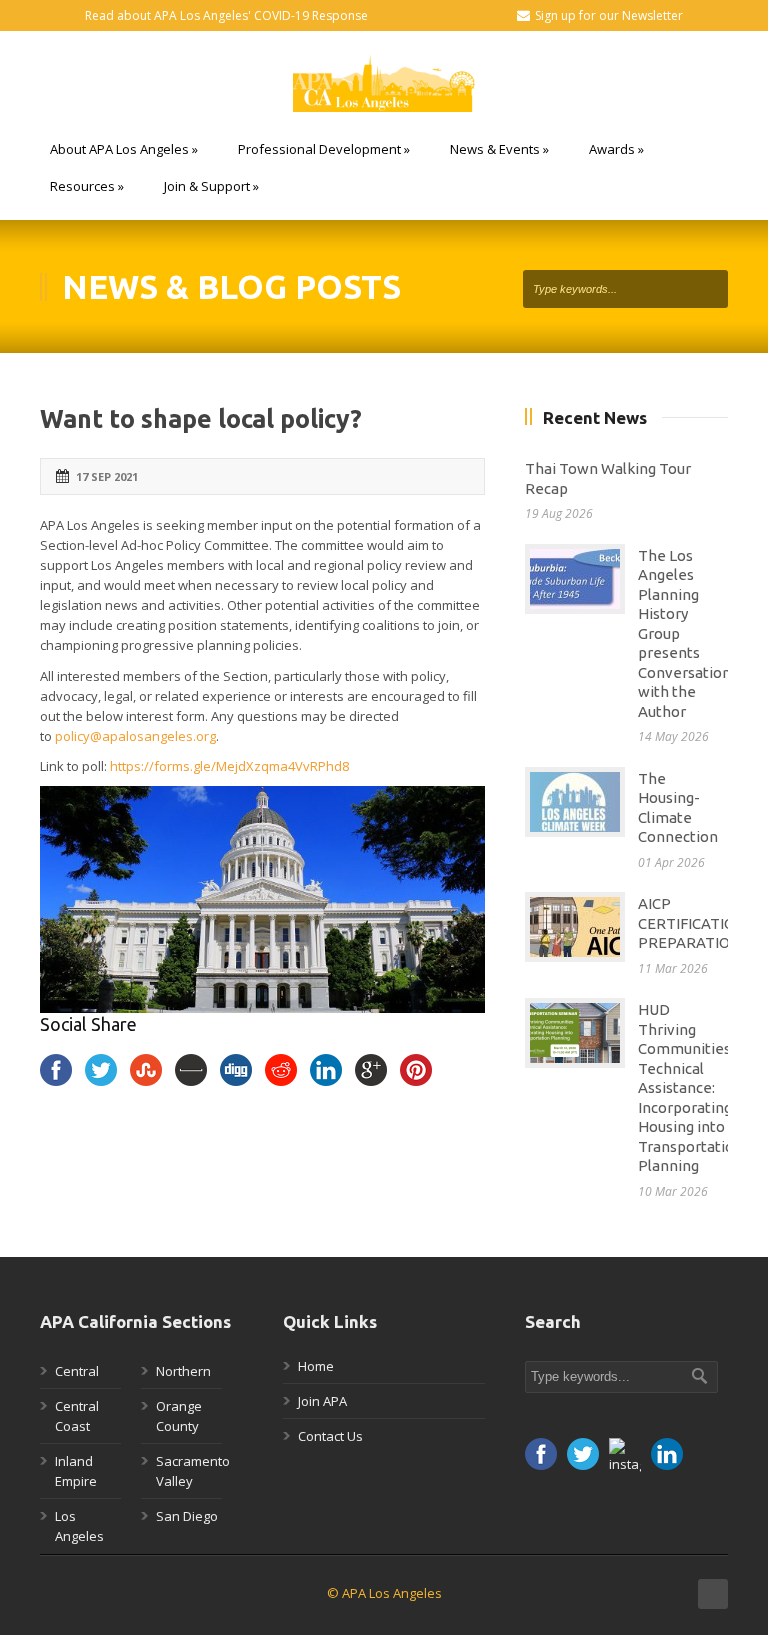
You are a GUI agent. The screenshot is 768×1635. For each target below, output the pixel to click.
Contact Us (330, 1436)
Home (316, 1366)
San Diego (187, 1516)
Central (77, 1371)
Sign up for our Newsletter (609, 15)
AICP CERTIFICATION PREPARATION (692, 923)
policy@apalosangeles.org (135, 736)
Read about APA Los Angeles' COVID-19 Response (226, 15)
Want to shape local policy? (201, 419)
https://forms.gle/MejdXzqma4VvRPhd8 (229, 766)
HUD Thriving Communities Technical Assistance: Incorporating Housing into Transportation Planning (690, 1087)
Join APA (322, 1401)
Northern (183, 1371)
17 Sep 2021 (107, 476)
